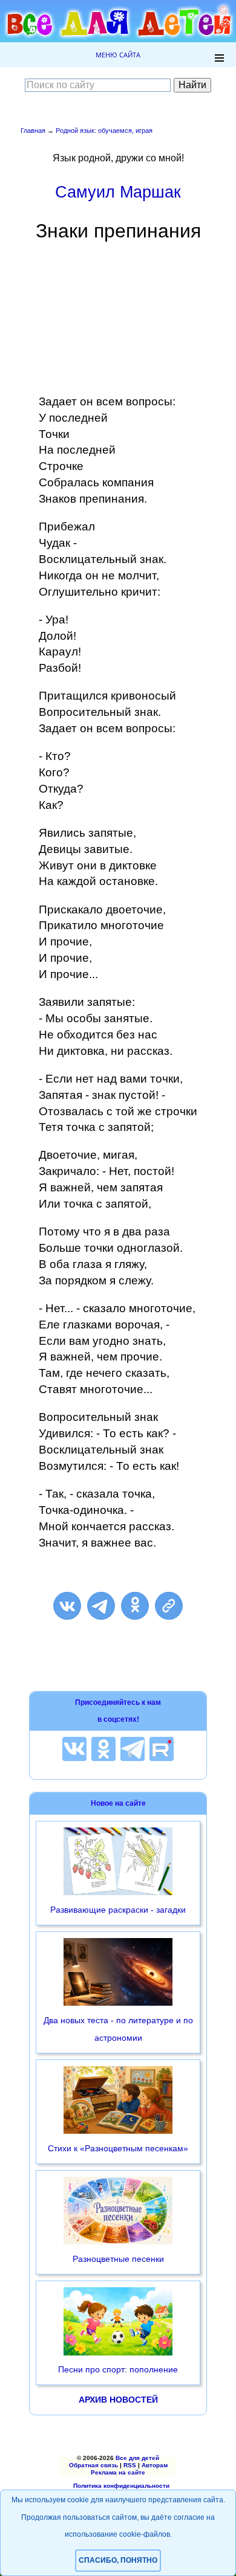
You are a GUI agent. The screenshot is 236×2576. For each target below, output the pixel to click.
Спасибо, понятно (118, 2560)
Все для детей (137, 2458)
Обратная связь (93, 2465)
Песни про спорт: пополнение (118, 2369)
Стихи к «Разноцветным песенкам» (118, 2148)
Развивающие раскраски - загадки (118, 1910)
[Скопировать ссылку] (169, 1606)
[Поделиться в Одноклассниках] (135, 1606)
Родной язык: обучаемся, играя (104, 130)
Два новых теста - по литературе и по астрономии (118, 2029)
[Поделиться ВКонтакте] (67, 1606)
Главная (33, 130)
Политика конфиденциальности (121, 2486)
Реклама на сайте (118, 2472)
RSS (130, 2465)
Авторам (155, 2465)
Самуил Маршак (118, 192)
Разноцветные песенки (118, 2259)
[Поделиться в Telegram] (101, 1606)
